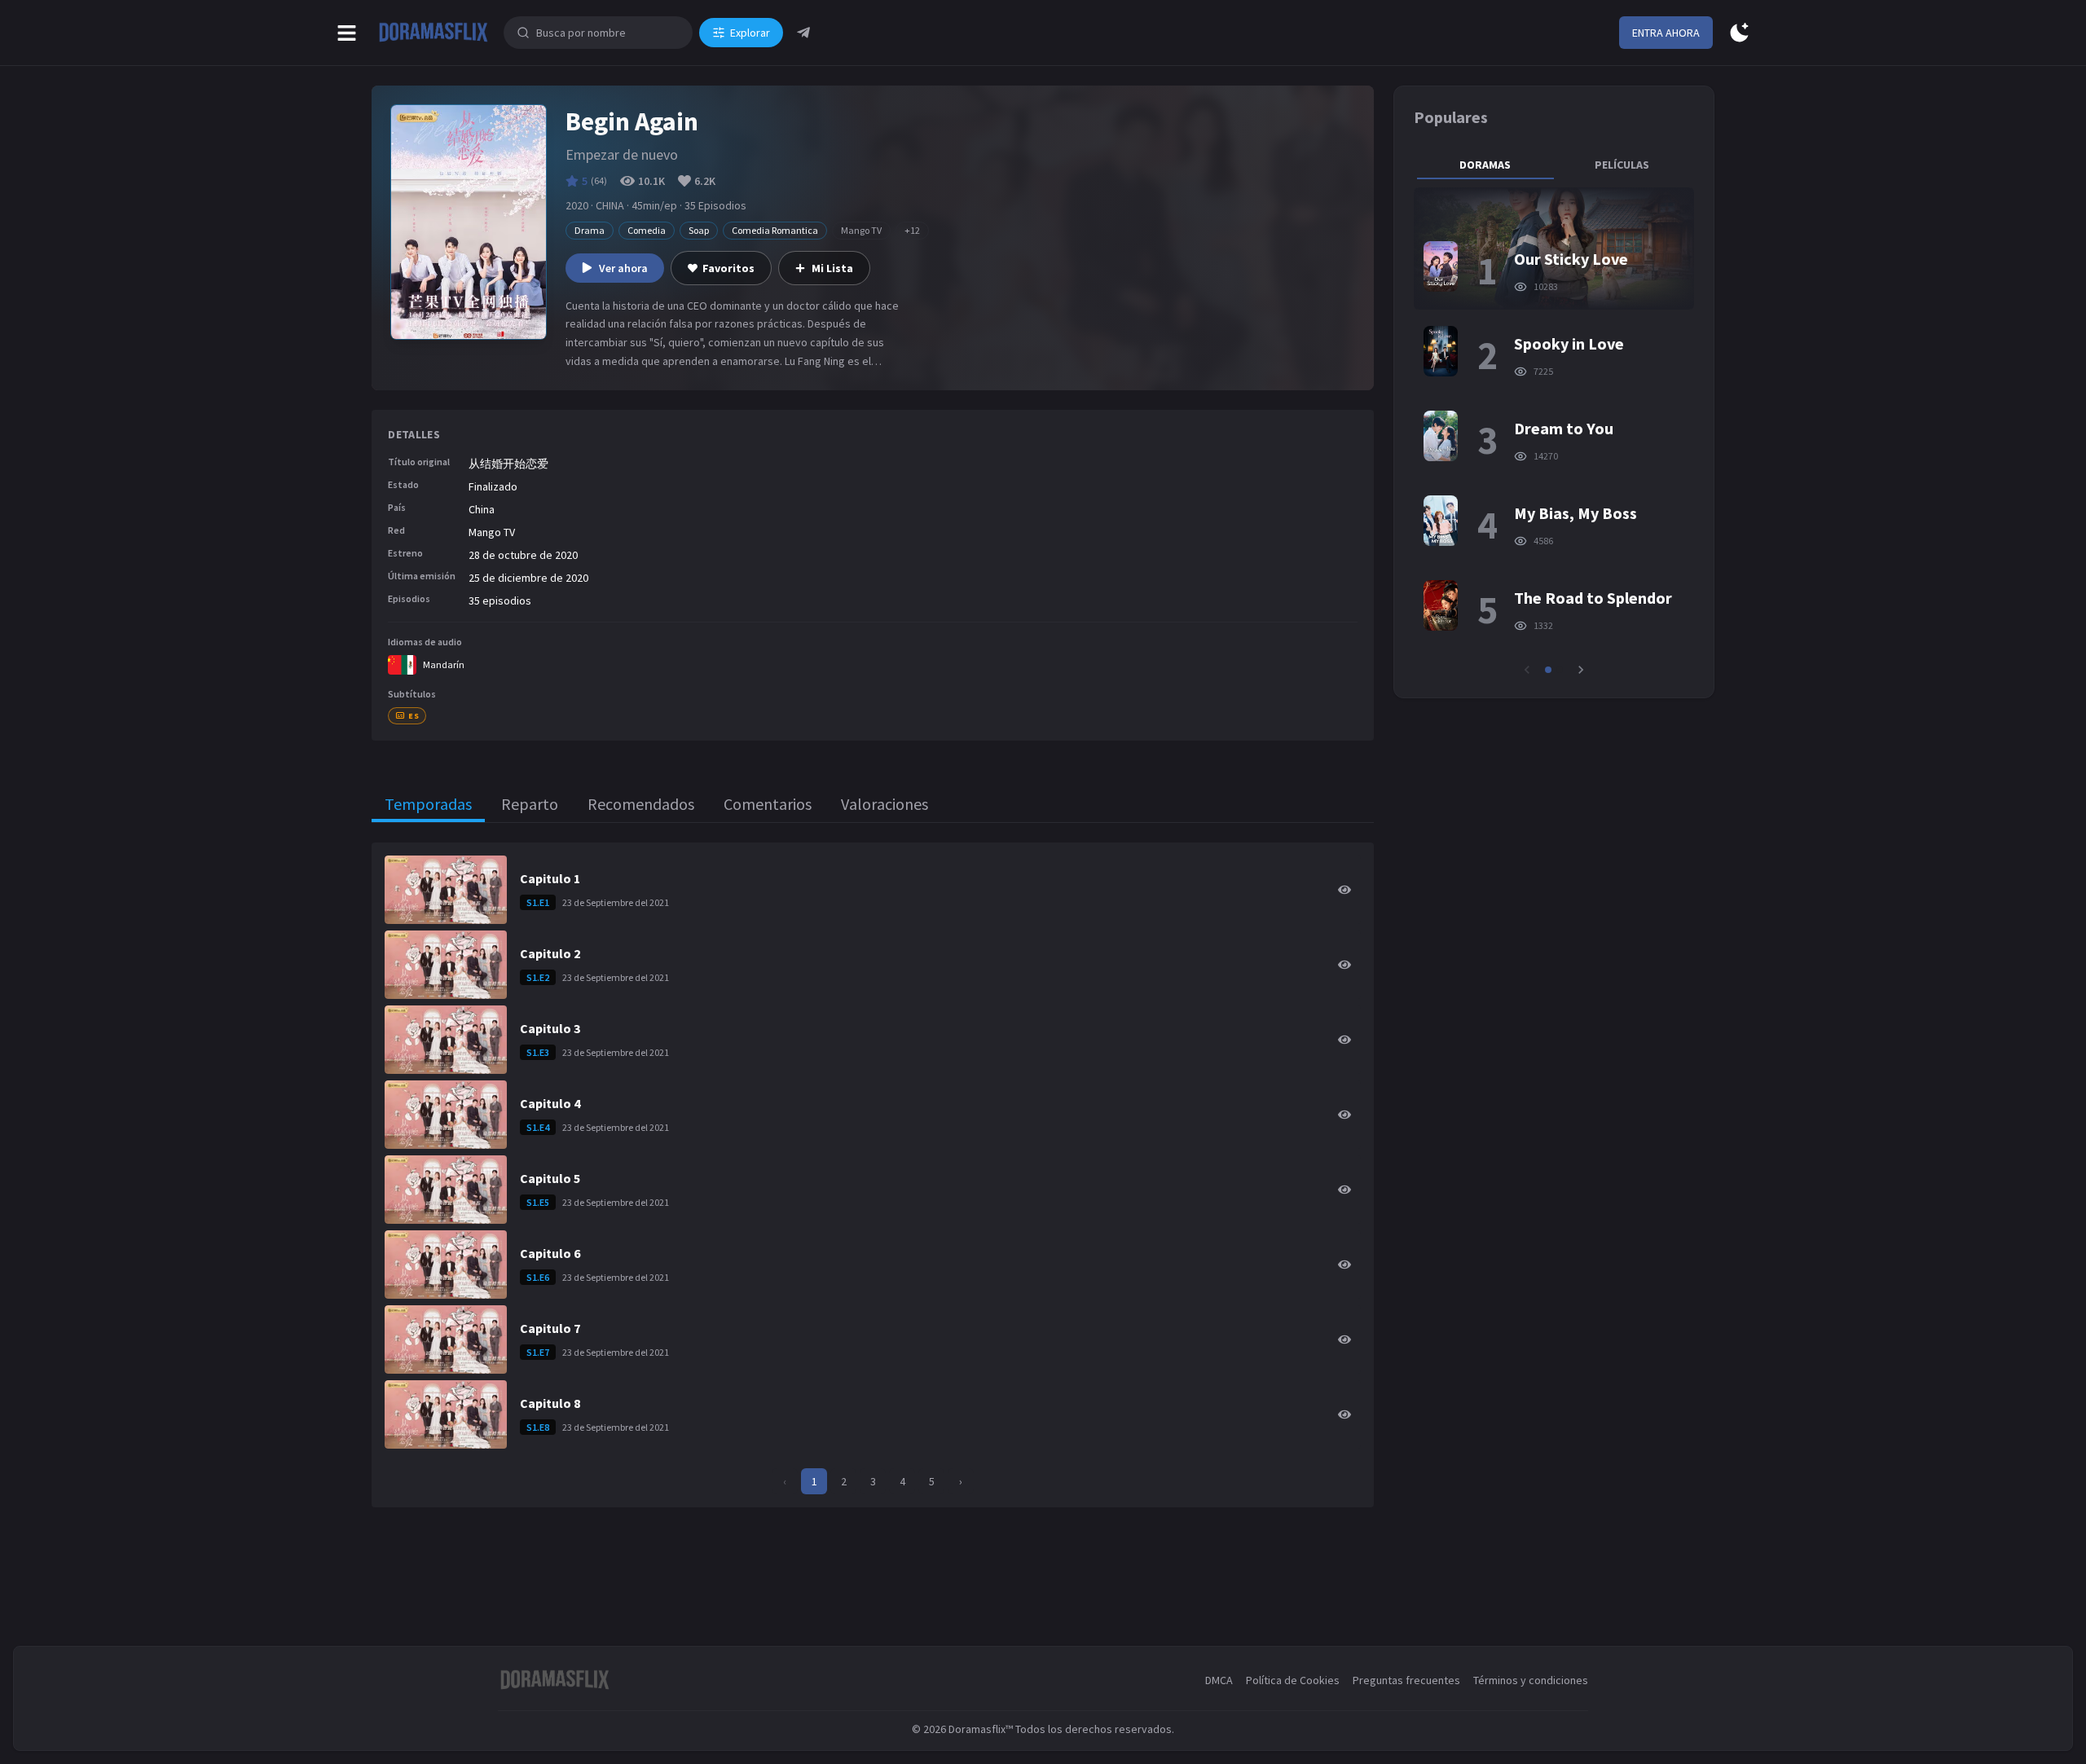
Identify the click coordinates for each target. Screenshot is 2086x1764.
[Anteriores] (1527, 670)
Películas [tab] (1622, 165)
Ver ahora (623, 268)
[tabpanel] (1554, 433)
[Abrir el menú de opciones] (347, 33)
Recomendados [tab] (641, 804)
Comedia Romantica (775, 230)
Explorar (750, 33)
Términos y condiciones (1531, 1680)
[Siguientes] (1581, 670)
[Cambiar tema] (1739, 33)
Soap (699, 230)
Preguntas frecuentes (1406, 1680)
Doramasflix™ (981, 1729)
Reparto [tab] (530, 804)
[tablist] (1554, 165)
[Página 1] (1548, 670)
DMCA (1219, 1680)
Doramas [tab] (1485, 165)
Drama (590, 230)
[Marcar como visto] (1344, 890)
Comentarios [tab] (768, 804)
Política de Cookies (1293, 1680)
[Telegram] (803, 33)
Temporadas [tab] (428, 804)
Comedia (647, 230)
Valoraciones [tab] (885, 804)
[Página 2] (1560, 670)
